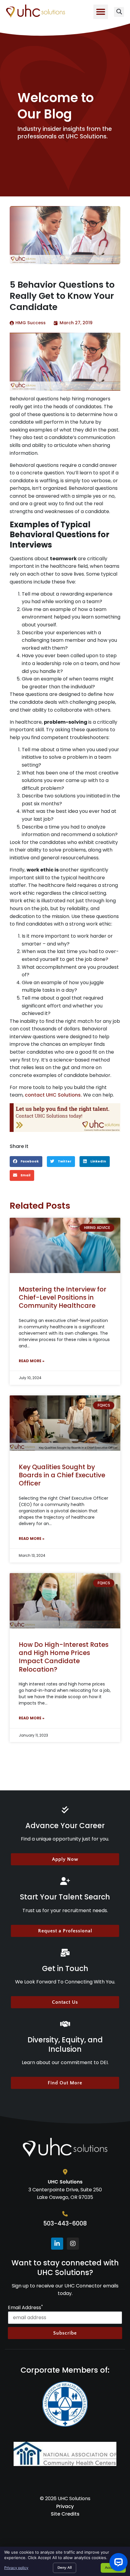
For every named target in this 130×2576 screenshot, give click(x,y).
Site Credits (65, 2514)
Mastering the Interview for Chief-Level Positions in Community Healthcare (63, 1298)
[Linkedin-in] (57, 2244)
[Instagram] (73, 2244)
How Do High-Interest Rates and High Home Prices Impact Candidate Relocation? (64, 1657)
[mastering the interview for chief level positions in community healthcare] (65, 1245)
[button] (101, 12)
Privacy (65, 2506)
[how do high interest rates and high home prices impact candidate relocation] (65, 1601)
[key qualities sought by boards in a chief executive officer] (65, 1423)
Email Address (25, 2308)
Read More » (32, 1361)
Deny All (65, 2568)
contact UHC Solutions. (53, 1095)
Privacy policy (16, 2568)
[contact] (65, 1118)
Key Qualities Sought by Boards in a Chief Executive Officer (62, 1475)
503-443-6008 (65, 2224)
